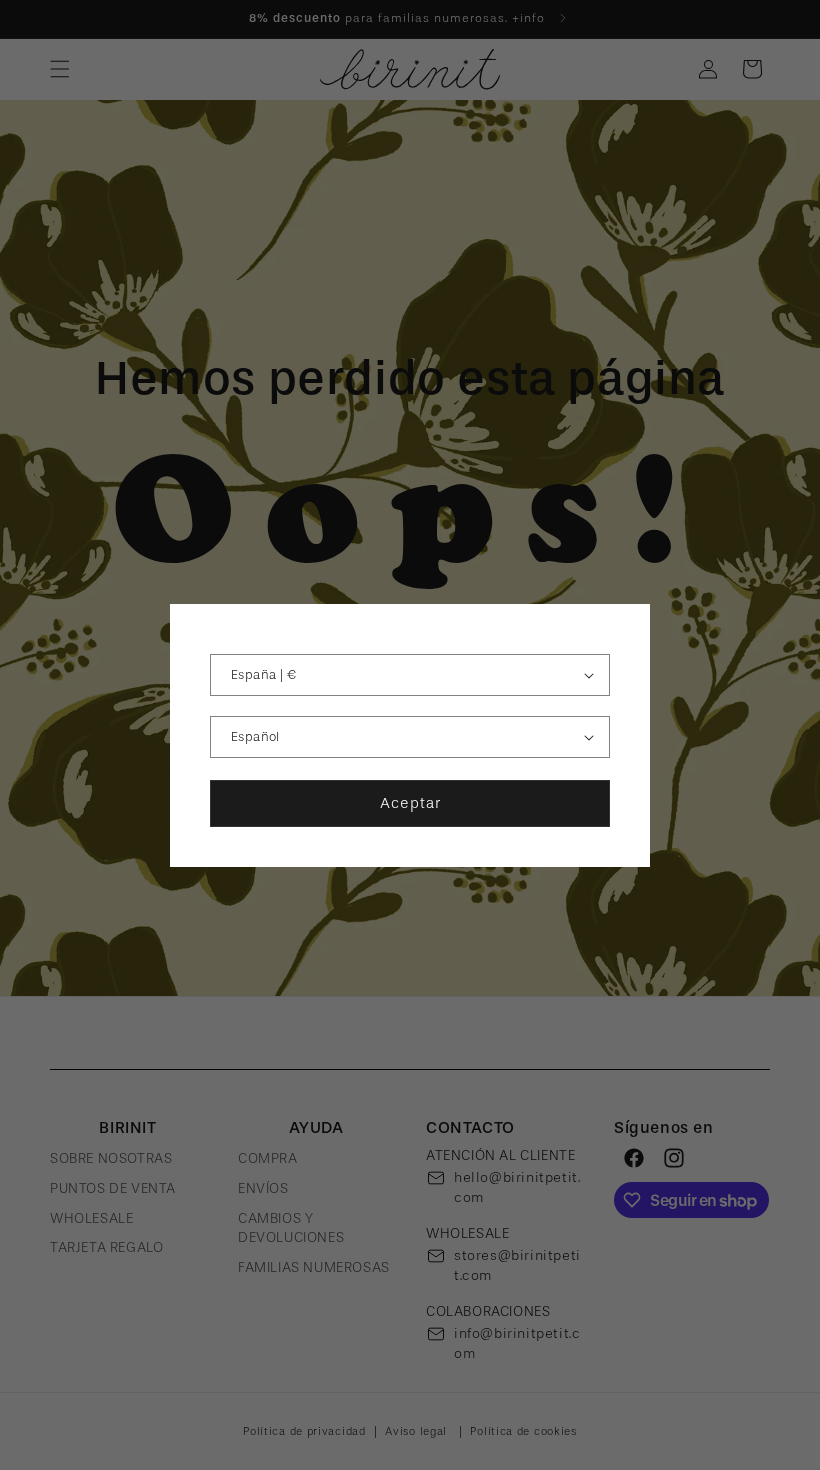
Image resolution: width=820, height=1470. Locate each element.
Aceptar (410, 803)
